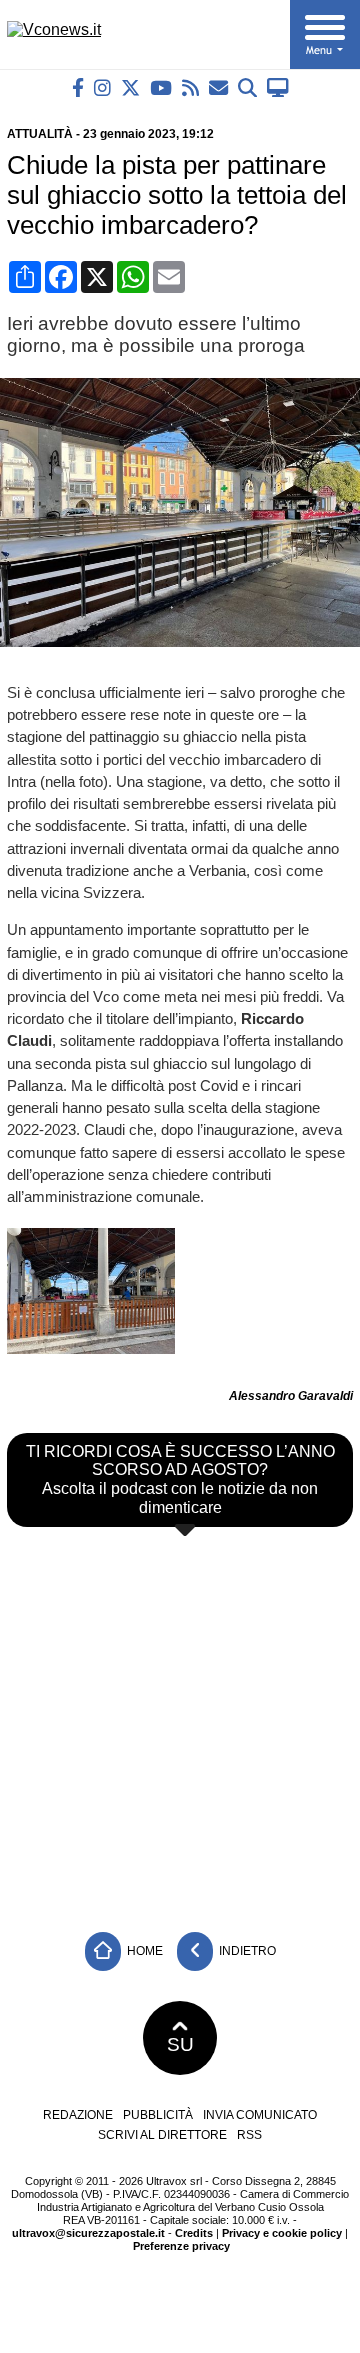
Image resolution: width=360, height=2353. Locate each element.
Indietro (246, 1951)
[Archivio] (247, 87)
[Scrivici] (218, 87)
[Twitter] (130, 87)
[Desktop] (278, 87)
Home (143, 1951)
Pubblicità (158, 2115)
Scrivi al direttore (162, 2135)
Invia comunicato (260, 2115)
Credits (194, 2233)
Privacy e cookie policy (282, 2233)
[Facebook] (78, 87)
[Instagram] (102, 87)
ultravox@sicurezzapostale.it (88, 2233)
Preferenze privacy (181, 2246)
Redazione (78, 2115)
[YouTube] (161, 87)
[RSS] (190, 87)
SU (180, 2044)
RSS (249, 2135)
